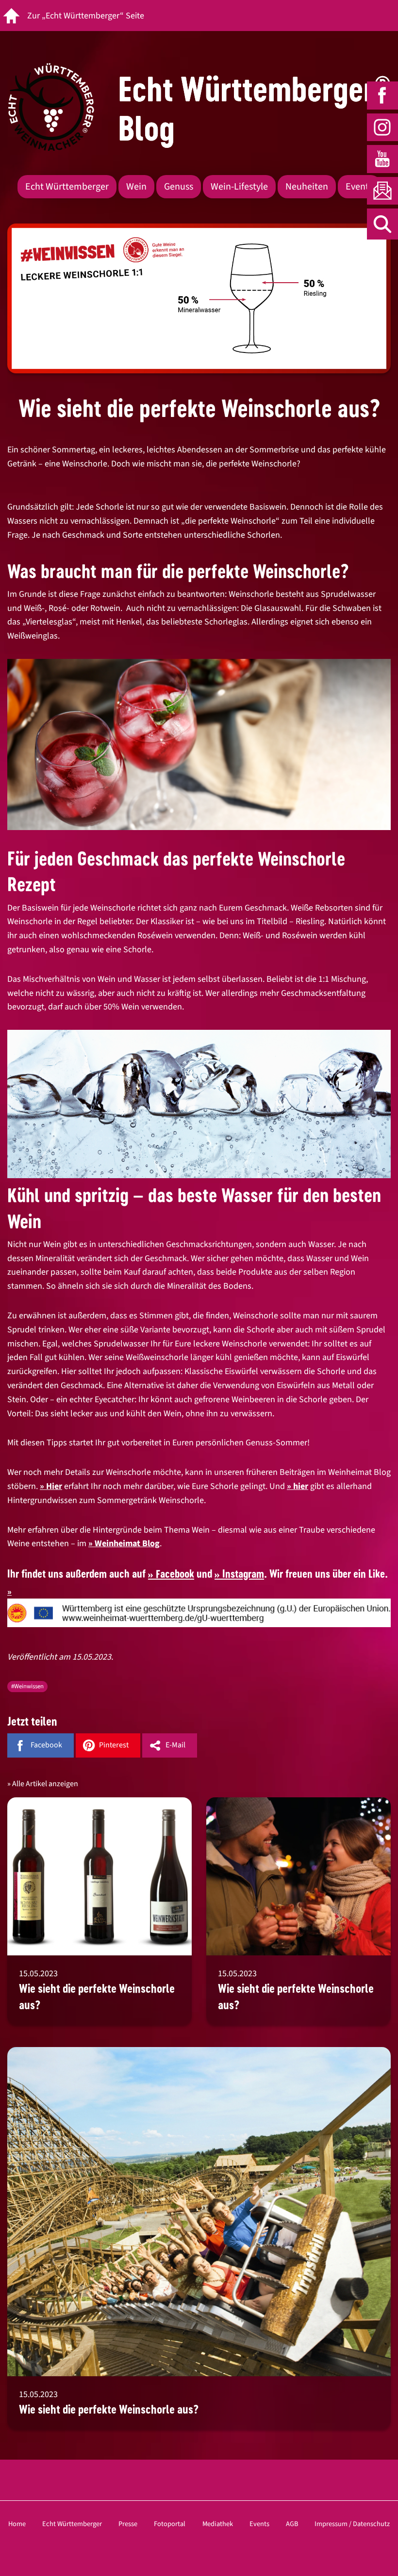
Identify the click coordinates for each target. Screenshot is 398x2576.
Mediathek (218, 2524)
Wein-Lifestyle (239, 187)
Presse (128, 2524)
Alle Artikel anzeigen (45, 1784)
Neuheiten (307, 187)
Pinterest (114, 1745)
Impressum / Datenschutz (352, 2524)
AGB (292, 2524)
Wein (136, 187)
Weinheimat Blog (127, 1544)
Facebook (175, 1574)
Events (359, 187)
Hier (54, 1486)
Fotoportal (170, 2524)
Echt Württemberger (67, 187)
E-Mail (175, 1745)
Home (17, 2524)
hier (301, 1486)
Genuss (179, 187)
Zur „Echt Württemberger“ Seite (86, 16)
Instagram (243, 1574)
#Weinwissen (27, 1686)
